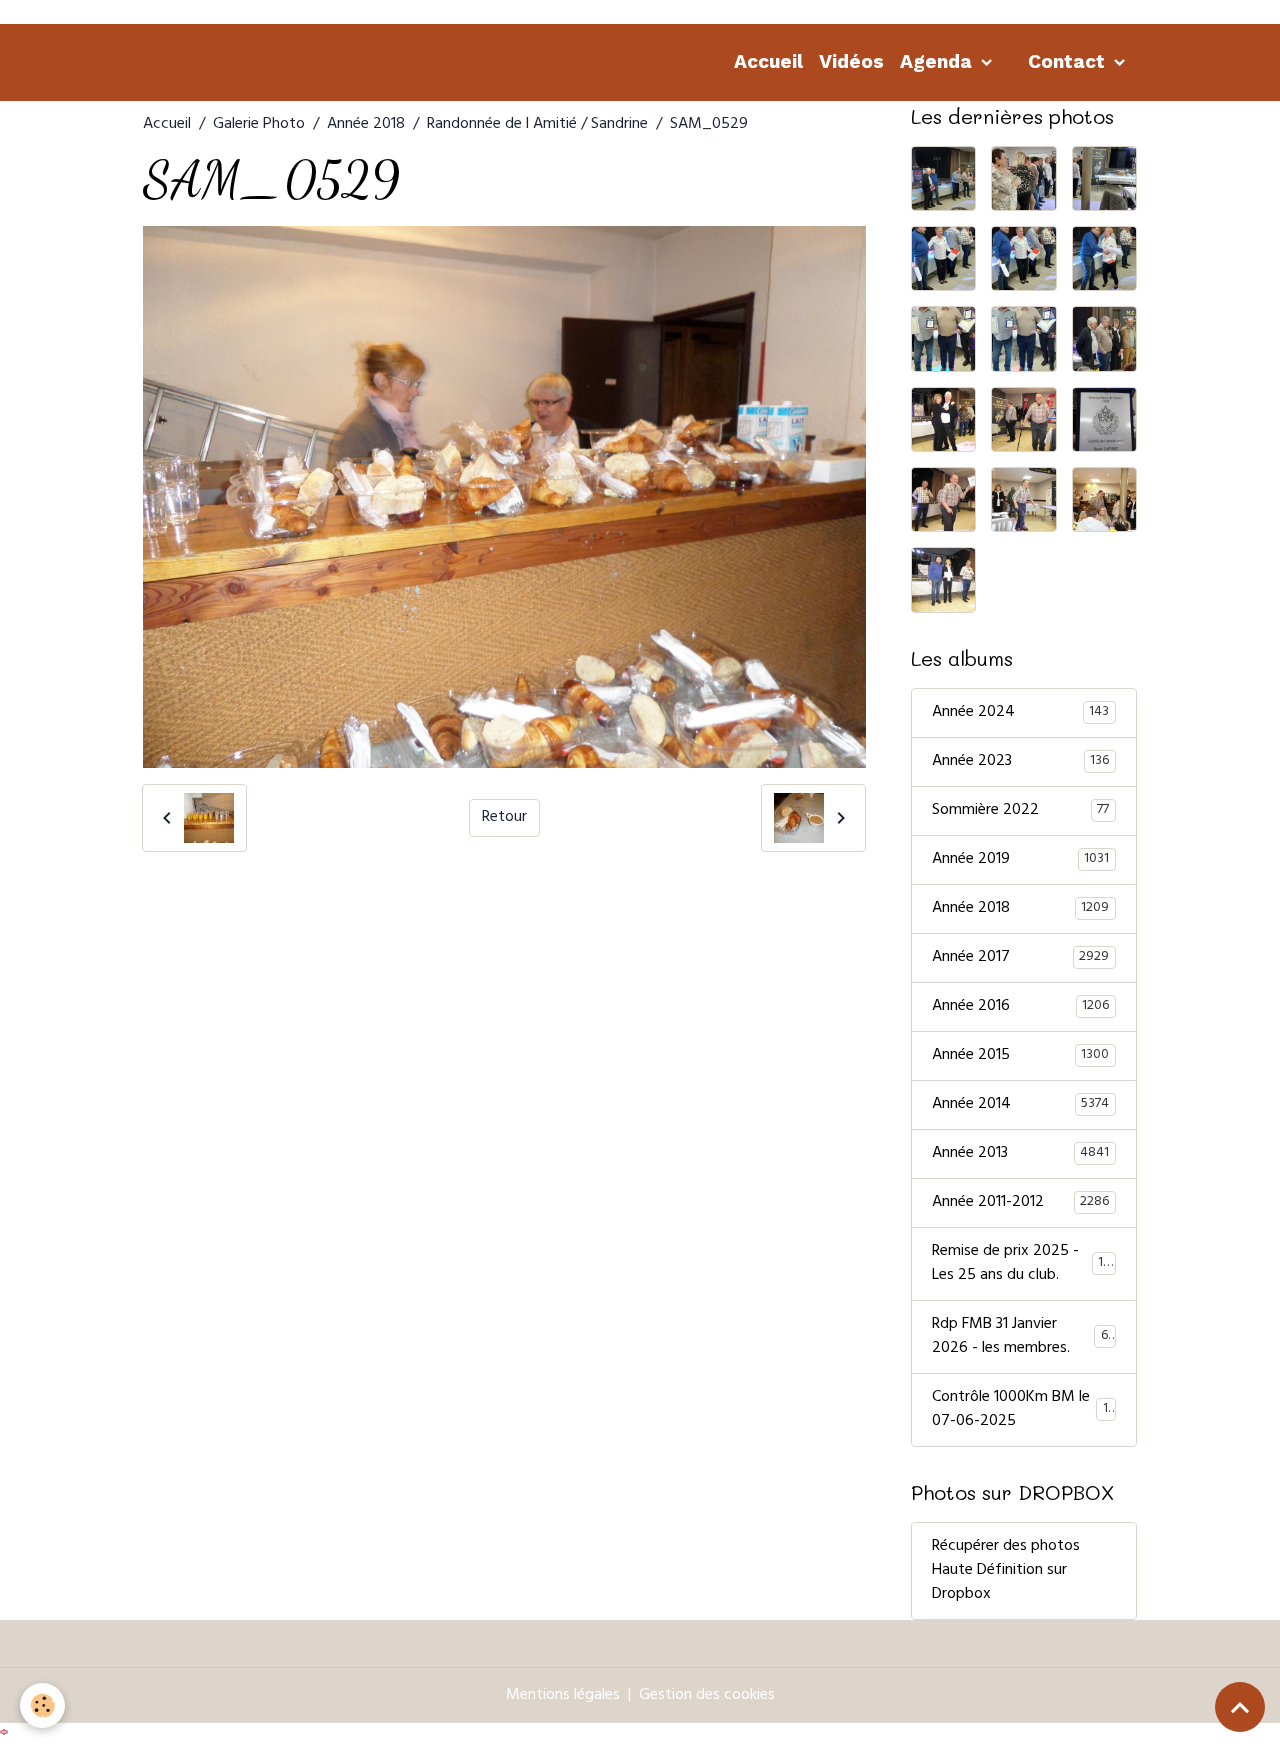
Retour (504, 818)
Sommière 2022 (1020, 811)
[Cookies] (42, 1705)
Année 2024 (1020, 713)
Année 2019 (1020, 860)
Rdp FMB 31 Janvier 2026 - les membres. (1023, 1337)
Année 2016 (1020, 1007)
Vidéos (851, 61)
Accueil (768, 61)
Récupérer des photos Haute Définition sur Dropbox (1006, 1571)
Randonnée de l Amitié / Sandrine (537, 125)
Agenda (938, 61)
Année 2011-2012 (1020, 1203)
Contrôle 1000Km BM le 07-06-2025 (1022, 1410)
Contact (1069, 61)
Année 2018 (366, 125)
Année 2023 (1020, 762)
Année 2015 (1020, 1056)
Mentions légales (563, 1696)
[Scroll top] (1240, 1707)
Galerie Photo (259, 125)
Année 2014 (1020, 1105)
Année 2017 (1020, 958)
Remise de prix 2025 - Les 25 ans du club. (1024, 1264)
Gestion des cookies (707, 1696)
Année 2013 (1020, 1154)
